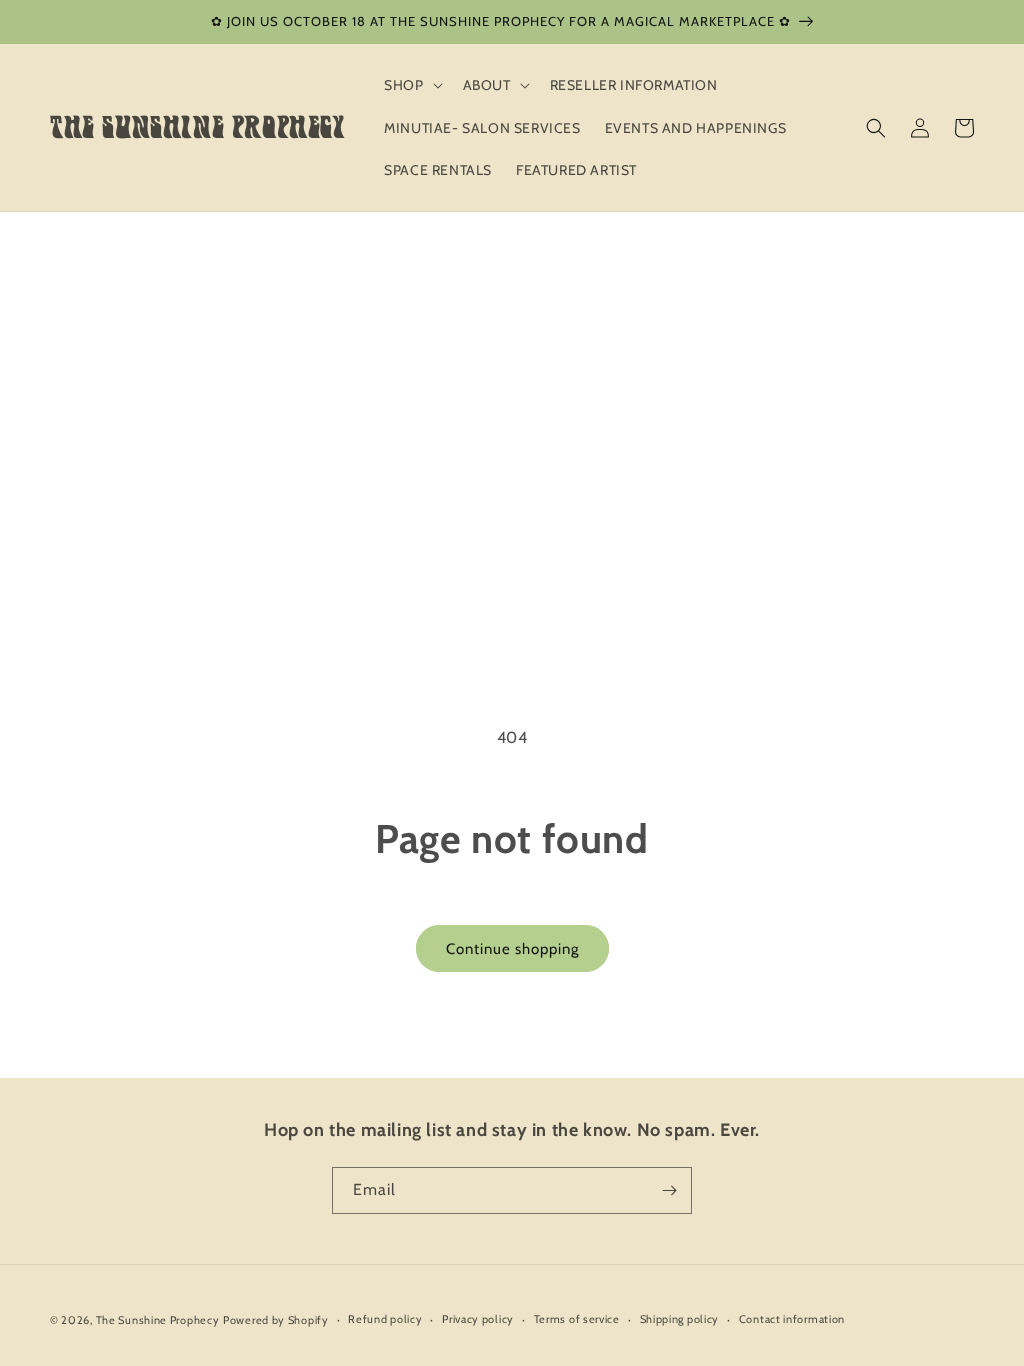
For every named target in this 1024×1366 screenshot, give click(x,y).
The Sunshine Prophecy (158, 1320)
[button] (411, 85)
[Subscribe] (669, 1190)
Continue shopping (512, 949)
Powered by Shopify (276, 1320)
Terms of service (577, 1319)
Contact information (792, 1319)
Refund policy (385, 1319)
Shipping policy (680, 1319)
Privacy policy (478, 1319)
